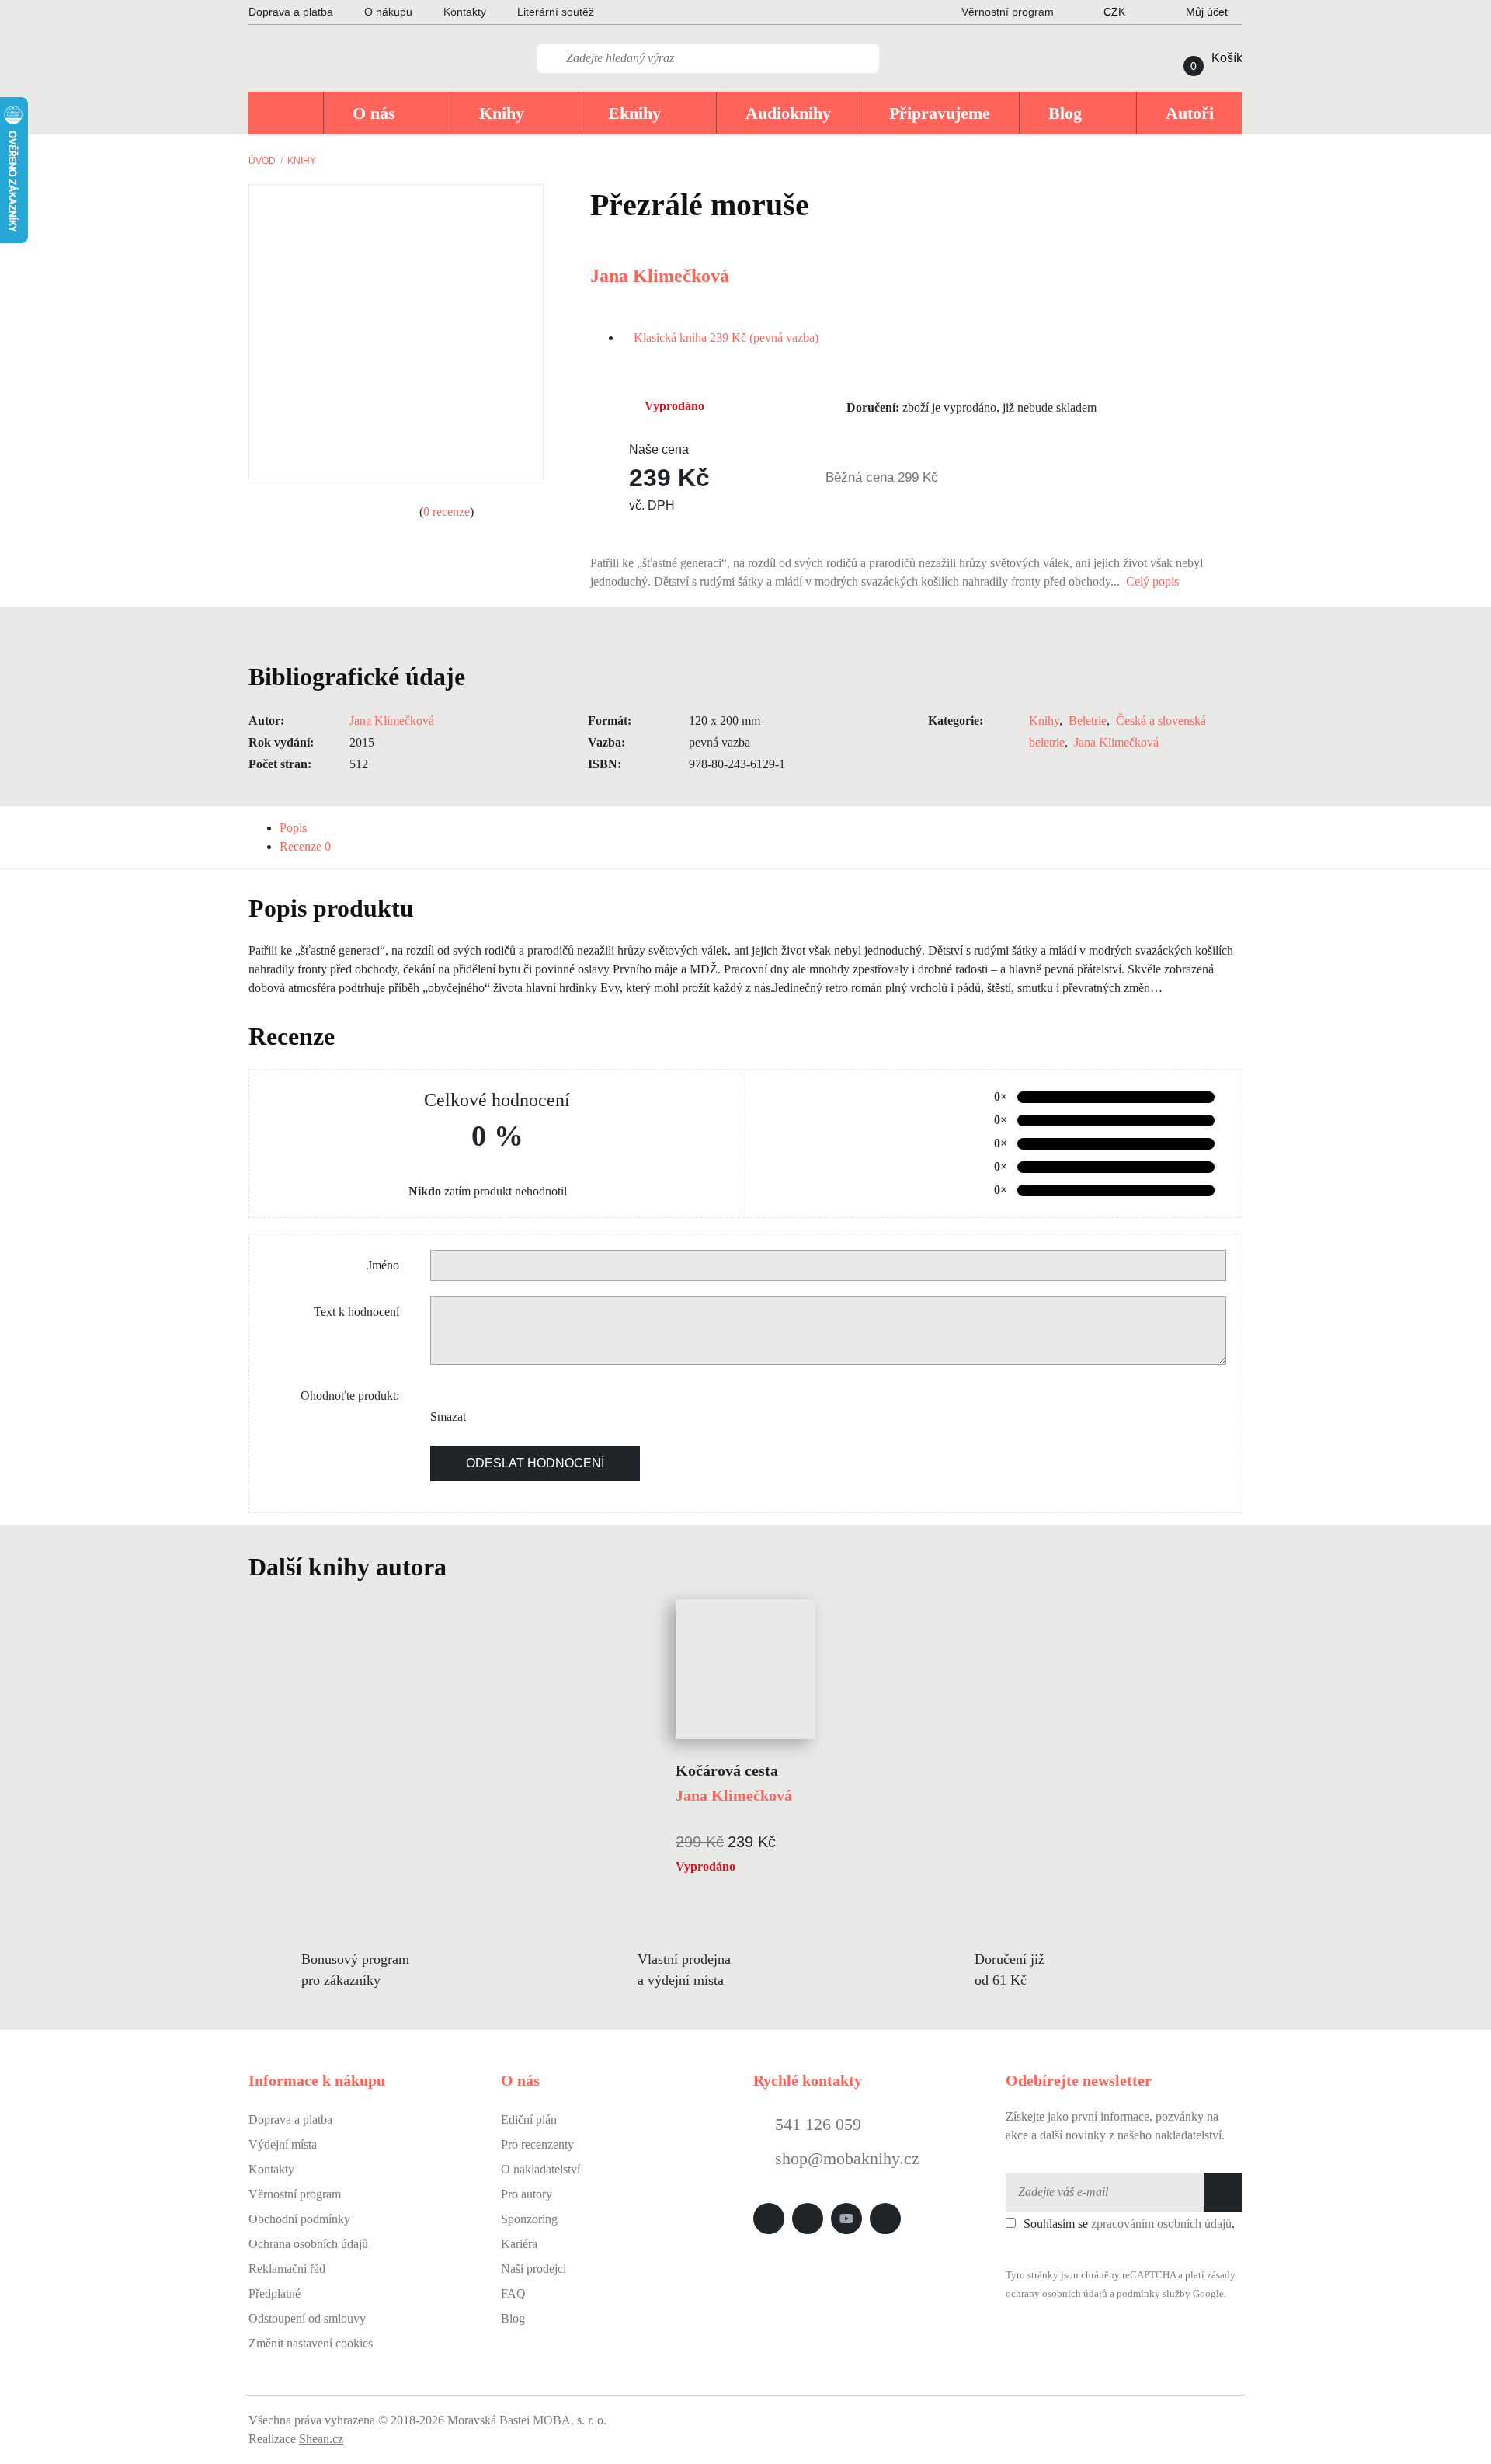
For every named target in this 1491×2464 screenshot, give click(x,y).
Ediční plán (529, 2119)
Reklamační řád (287, 2269)
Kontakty (465, 12)
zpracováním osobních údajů (1161, 2224)
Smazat (442, 1416)
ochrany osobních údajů (1057, 2294)
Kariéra (519, 2244)
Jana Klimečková (660, 276)
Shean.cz (321, 2439)
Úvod (262, 161)
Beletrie (1088, 720)
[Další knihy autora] (464, 1567)
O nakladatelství (540, 2169)
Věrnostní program (295, 2194)
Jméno (383, 1265)
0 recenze (447, 512)
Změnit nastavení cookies (311, 2343)
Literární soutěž (556, 12)
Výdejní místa (283, 2144)
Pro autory (527, 2194)
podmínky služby (1154, 2294)
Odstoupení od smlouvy (307, 2318)
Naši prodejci (533, 2269)
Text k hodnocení (356, 1312)
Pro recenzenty (537, 2144)
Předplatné (275, 2293)
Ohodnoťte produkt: (350, 1396)
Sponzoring (529, 2219)
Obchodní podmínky (299, 2219)
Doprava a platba (291, 12)
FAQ (513, 2293)
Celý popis (1154, 581)
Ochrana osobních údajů (308, 2244)
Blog (513, 2318)
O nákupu (388, 12)
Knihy (302, 161)
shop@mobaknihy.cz (847, 2158)
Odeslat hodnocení (535, 1463)
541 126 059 (816, 2124)
